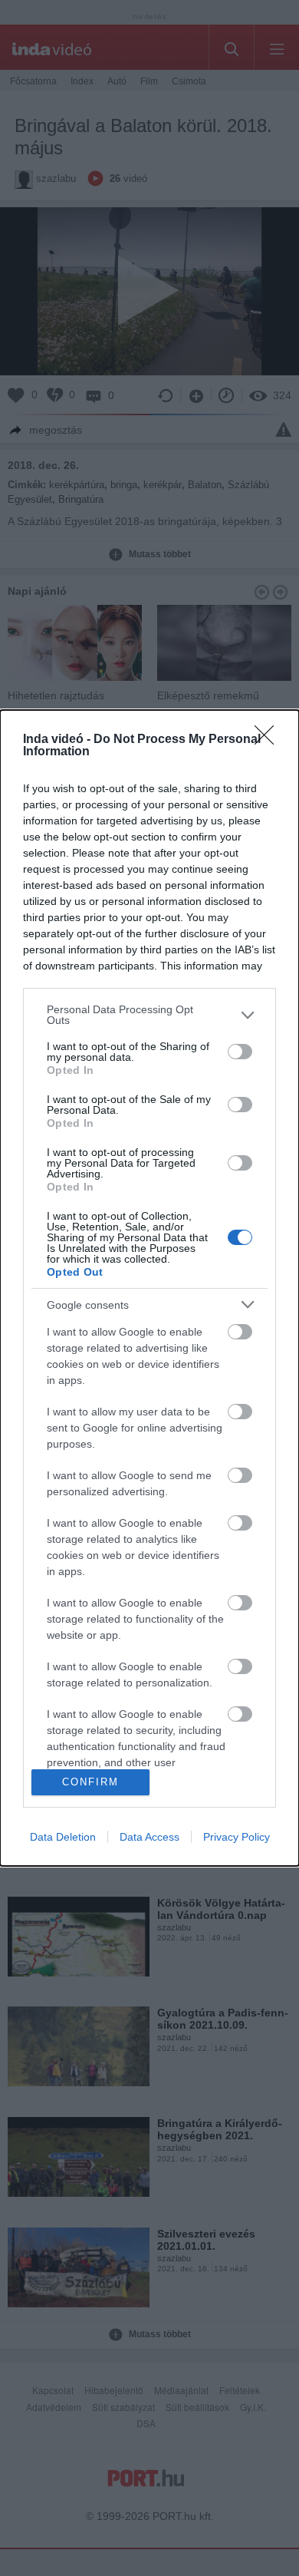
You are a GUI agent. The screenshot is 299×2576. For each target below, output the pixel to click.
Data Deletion (63, 1837)
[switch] (240, 1052)
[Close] (269, 740)
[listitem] (149, 1015)
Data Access (149, 1837)
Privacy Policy (237, 1837)
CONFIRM (90, 1782)
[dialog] (149, 1288)
